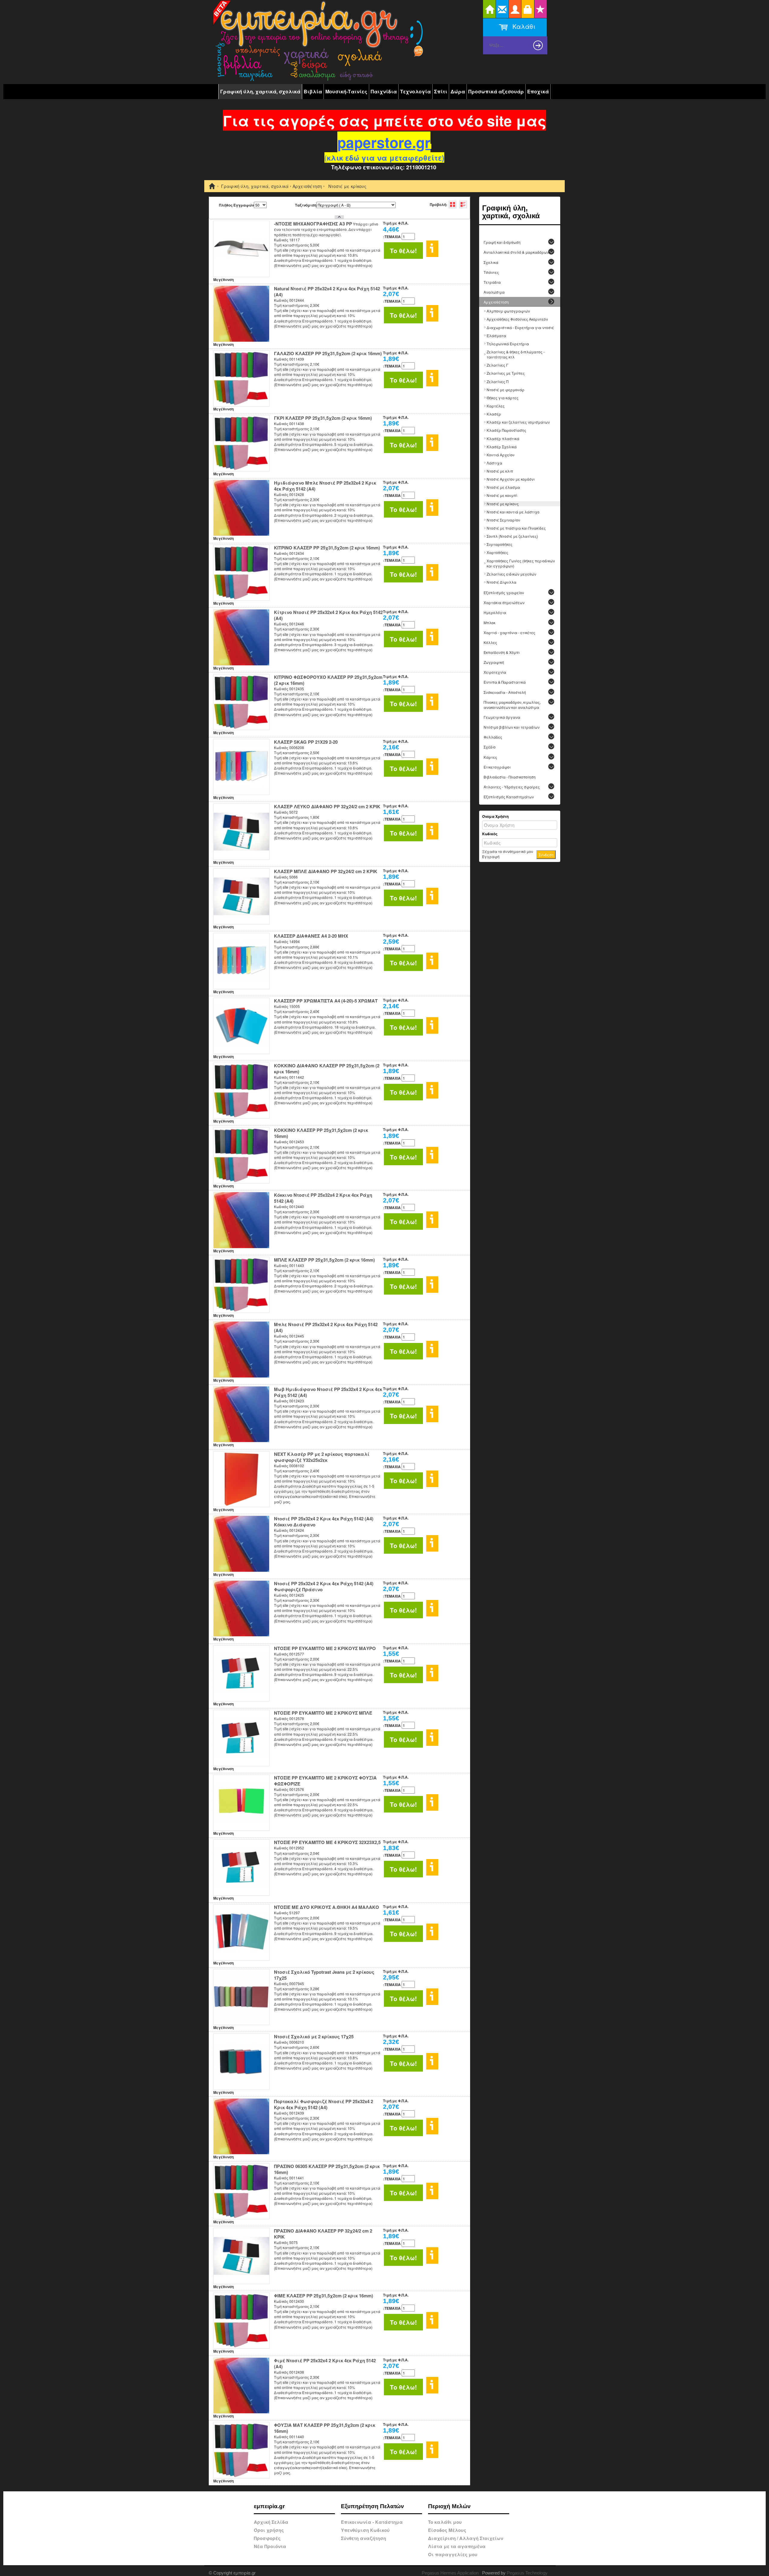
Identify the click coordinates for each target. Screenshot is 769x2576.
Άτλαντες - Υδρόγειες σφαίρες (512, 787)
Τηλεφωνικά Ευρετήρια (508, 344)
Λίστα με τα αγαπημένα (457, 2546)
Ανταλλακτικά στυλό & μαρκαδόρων (516, 252)
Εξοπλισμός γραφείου (504, 593)
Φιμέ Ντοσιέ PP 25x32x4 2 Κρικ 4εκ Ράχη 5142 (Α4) (325, 2363)
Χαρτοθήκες (497, 552)
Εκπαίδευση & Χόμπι (502, 652)
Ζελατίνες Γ (497, 365)
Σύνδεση (546, 855)
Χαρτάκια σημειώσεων (504, 602)
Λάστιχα (494, 463)
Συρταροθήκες (500, 544)
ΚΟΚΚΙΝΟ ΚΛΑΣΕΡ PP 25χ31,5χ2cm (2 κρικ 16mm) (321, 1133)
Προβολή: (439, 204)
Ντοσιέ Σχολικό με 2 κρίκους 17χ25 (314, 2036)
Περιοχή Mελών (449, 2506)
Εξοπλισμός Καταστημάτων (509, 797)
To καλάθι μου (445, 2522)
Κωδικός (490, 834)
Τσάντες (491, 272)
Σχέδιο (490, 747)
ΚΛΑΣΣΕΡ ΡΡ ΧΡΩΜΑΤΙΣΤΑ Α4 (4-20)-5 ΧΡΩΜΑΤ (326, 1001)
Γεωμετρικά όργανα (502, 717)
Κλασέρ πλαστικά (503, 438)
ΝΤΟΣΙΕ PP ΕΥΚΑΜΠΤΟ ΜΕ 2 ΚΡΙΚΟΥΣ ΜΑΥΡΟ (325, 1648)
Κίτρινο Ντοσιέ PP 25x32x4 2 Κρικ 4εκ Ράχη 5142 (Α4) (328, 615)
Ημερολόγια (495, 612)
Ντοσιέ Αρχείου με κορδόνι (511, 479)
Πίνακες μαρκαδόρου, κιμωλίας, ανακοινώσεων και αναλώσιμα (512, 705)
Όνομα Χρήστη (495, 816)
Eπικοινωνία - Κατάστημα (372, 2522)
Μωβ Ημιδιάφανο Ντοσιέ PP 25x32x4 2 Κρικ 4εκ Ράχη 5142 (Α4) (328, 1392)
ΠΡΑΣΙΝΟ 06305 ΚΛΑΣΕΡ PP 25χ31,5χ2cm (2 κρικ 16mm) (327, 2169)
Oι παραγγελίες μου (453, 2554)
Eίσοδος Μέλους (447, 2530)
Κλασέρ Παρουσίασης (506, 430)
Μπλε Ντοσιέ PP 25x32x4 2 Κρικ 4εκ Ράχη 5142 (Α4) (326, 1327)
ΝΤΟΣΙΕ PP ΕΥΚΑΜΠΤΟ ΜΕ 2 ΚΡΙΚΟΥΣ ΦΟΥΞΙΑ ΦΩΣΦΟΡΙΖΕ (325, 1781)
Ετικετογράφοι (497, 767)
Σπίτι (441, 91)
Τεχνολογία (415, 91)
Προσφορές (267, 2538)
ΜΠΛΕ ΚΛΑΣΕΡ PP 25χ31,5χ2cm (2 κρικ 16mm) (324, 1260)
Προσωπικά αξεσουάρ (496, 91)
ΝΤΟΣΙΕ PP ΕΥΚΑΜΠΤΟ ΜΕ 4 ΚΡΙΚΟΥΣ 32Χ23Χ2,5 (327, 1842)
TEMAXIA (392, 237)
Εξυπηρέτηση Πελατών (372, 2506)
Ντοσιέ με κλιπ (500, 471)
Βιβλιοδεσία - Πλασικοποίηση (510, 777)
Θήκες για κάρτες (503, 398)
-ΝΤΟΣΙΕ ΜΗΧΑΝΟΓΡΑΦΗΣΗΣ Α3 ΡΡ (313, 224)
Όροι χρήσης (269, 2530)
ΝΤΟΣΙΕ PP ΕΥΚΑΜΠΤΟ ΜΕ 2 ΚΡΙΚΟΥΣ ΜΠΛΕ (323, 1713)
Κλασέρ (494, 414)
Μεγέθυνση (223, 280)
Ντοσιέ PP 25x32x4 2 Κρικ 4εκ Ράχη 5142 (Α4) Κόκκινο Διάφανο (324, 1522)
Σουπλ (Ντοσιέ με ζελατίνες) (512, 536)
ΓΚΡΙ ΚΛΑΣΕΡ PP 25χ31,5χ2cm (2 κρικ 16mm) (323, 418)
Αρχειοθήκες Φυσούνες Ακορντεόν (517, 319)
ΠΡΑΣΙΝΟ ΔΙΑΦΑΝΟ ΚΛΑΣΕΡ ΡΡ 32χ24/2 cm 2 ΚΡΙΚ (323, 2234)
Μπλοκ (489, 623)
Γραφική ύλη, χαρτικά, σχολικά (260, 91)
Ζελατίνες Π (497, 381)
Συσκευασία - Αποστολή (505, 692)
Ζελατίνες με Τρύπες (506, 373)
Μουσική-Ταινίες (346, 91)
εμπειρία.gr (269, 2506)
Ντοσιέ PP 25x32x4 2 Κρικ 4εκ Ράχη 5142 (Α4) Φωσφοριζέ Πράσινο (324, 1586)
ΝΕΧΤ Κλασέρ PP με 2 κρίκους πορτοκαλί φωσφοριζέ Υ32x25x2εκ (322, 1457)
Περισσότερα (432, 249)
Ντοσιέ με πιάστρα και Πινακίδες (516, 528)
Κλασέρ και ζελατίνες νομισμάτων (518, 422)
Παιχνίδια (384, 91)
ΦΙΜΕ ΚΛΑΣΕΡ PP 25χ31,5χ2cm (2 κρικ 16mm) (324, 2296)
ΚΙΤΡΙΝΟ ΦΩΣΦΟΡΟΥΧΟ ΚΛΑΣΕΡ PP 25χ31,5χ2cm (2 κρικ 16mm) (328, 680)
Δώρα (458, 91)
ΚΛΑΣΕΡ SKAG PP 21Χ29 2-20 (306, 742)
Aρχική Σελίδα (271, 2522)
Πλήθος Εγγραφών (236, 205)
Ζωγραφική (494, 662)
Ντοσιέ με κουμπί (502, 495)
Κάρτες (490, 757)
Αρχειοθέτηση (307, 186)
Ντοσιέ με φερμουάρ (506, 390)
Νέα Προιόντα (270, 2546)
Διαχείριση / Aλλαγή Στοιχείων (466, 2538)
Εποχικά (538, 91)
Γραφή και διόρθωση (502, 242)
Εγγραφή (491, 856)
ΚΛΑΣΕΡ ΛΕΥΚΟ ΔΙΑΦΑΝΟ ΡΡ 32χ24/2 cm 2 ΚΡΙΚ (327, 806)
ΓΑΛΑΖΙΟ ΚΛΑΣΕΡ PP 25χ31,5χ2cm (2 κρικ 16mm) (328, 353)
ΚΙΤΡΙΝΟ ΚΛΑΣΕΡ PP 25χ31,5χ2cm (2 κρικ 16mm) (327, 548)
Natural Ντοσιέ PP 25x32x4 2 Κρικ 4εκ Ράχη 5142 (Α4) (327, 292)
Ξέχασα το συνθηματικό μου (508, 851)
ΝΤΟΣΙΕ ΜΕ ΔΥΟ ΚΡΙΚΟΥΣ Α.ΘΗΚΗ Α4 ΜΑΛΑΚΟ (327, 1907)
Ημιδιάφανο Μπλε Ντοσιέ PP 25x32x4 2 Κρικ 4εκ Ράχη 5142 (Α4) (325, 486)
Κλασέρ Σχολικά (502, 447)
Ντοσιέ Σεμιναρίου (503, 520)
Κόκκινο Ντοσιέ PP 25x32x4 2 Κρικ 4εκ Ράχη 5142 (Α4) (323, 1198)
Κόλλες (490, 642)
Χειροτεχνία (495, 672)
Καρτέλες (496, 406)
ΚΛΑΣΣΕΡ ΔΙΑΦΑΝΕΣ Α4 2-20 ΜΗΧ (311, 936)
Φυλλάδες (493, 737)
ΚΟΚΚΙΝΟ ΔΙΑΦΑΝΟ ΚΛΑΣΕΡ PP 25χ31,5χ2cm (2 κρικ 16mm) (327, 1069)
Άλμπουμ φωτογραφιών (508, 311)
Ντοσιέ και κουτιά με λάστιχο (513, 512)
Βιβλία (313, 91)
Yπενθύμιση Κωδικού (365, 2530)
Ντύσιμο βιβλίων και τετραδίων (512, 727)
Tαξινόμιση (306, 205)
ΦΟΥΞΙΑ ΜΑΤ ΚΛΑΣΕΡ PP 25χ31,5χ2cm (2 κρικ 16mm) (325, 2428)
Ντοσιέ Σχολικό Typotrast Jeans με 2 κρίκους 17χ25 (324, 1975)
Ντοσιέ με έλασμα (503, 487)
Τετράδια (492, 282)
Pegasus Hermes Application (451, 2573)
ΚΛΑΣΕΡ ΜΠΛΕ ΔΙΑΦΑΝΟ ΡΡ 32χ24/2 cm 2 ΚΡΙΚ (326, 871)
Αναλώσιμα (494, 292)
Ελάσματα (496, 336)
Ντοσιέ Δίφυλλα (502, 582)
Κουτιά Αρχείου (501, 455)
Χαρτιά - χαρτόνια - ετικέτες (509, 632)
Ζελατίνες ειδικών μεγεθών (511, 574)
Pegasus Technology (528, 2573)
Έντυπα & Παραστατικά (505, 682)
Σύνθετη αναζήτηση (363, 2538)
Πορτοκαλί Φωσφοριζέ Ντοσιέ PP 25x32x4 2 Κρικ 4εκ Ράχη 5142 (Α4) (324, 2104)
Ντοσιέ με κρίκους (503, 504)
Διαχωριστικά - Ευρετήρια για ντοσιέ (520, 327)
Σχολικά (491, 262)
